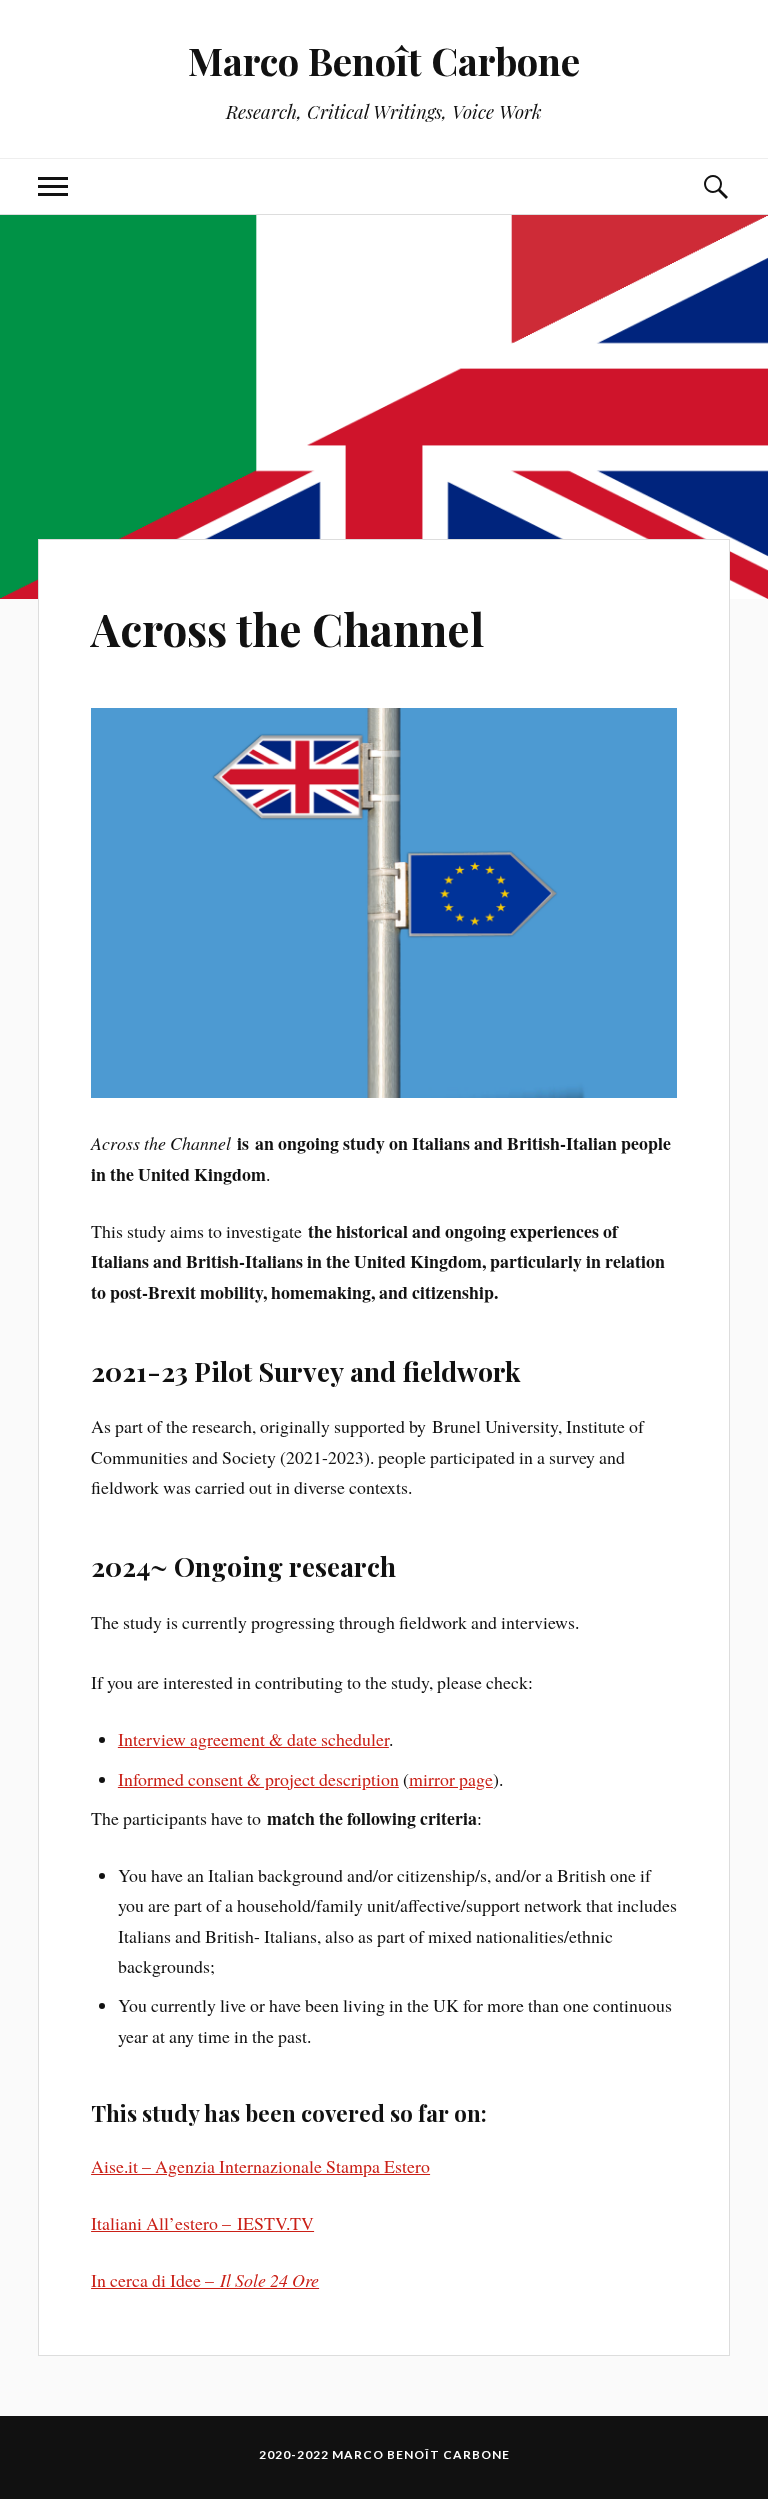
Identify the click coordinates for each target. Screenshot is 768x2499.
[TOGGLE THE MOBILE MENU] (53, 186)
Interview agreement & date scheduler (253, 1739)
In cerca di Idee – (205, 2280)
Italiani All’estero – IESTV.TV (202, 2223)
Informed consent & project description (258, 1779)
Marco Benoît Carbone (384, 60)
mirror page (451, 1779)
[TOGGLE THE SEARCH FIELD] (715, 186)
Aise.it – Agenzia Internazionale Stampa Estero (260, 2166)
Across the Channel (287, 628)
